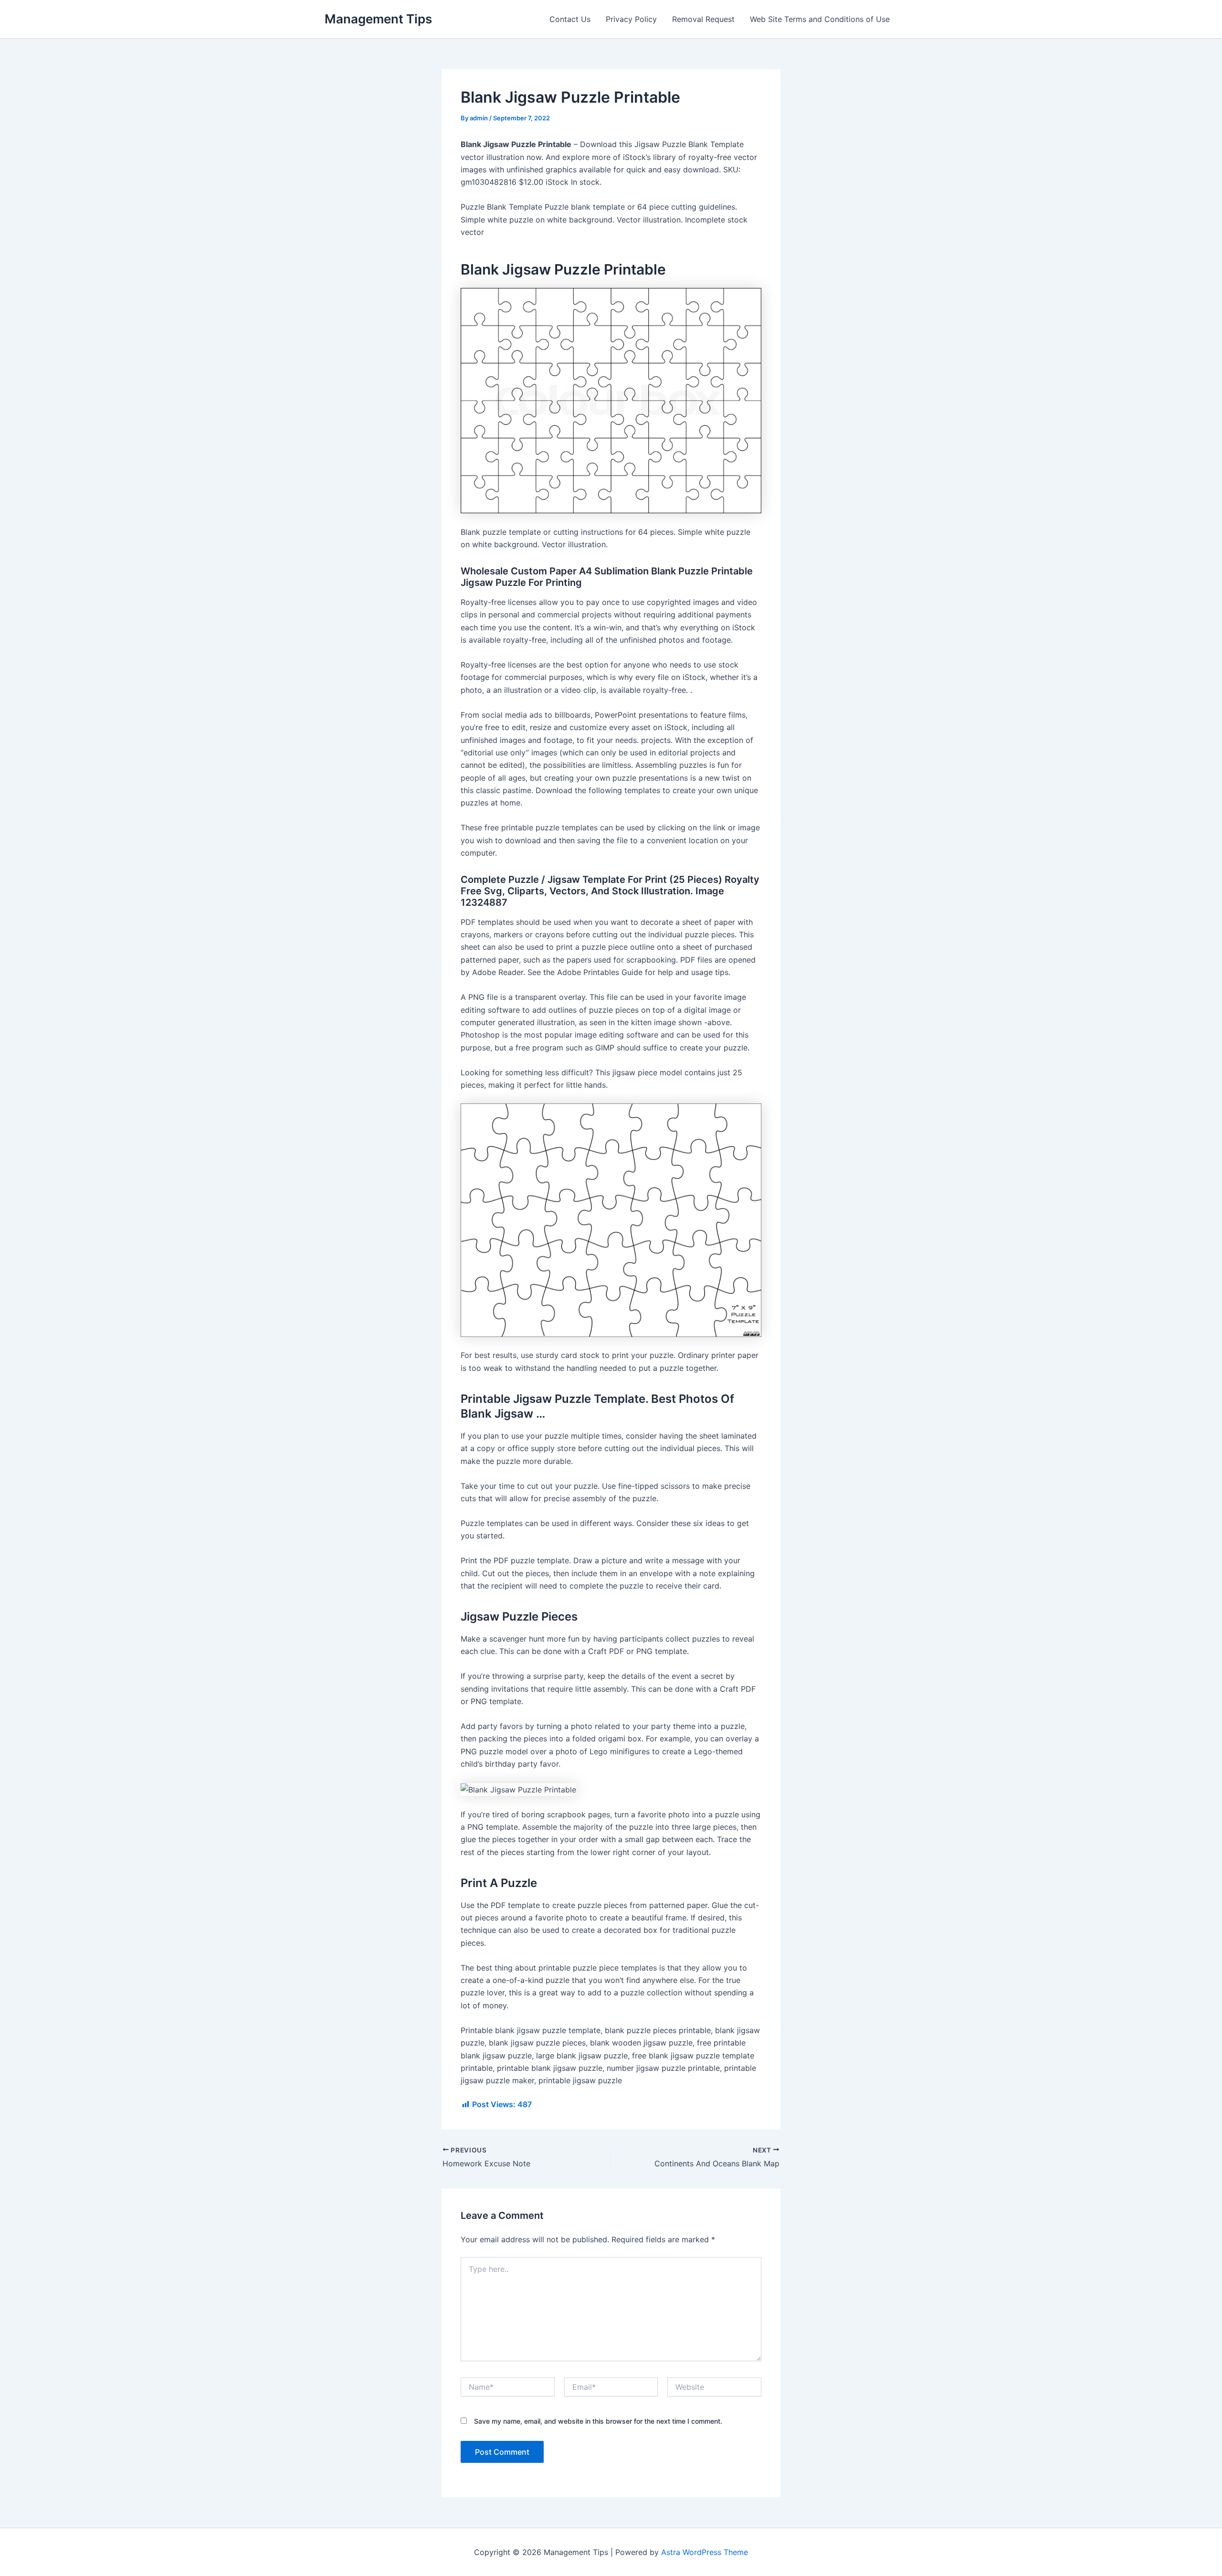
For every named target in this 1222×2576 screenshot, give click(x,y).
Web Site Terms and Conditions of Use (820, 19)
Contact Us (570, 19)
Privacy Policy (631, 19)
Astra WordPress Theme (705, 2552)
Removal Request (703, 19)
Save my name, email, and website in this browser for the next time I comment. (598, 2421)
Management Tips (378, 19)
